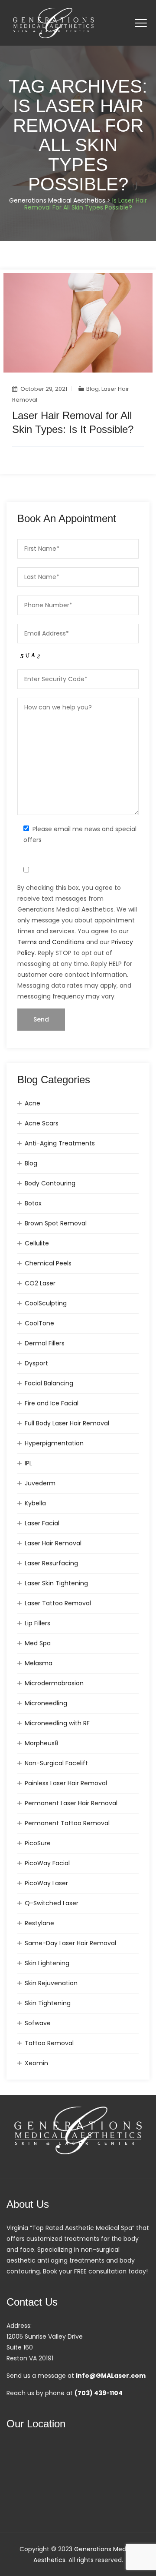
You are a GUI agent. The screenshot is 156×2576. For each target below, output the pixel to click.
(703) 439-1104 (99, 2393)
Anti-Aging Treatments (60, 1143)
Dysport (36, 1363)
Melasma (39, 1663)
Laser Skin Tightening (56, 1583)
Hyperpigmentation (54, 1443)
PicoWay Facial (47, 1863)
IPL (28, 1463)
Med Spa (38, 1643)
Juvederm (40, 1483)
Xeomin (36, 2063)
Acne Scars (42, 1123)
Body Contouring (50, 1183)
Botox (33, 1203)
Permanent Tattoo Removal (67, 1823)
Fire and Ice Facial (52, 1403)
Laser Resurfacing (51, 1563)
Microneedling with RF (57, 1723)
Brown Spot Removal (56, 1223)
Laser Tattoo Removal (58, 1603)
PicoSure (38, 1843)
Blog (93, 389)
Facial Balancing (49, 1383)
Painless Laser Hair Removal (66, 1783)
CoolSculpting (46, 1303)
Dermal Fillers (45, 1343)
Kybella (35, 1503)
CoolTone (39, 1323)
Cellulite (37, 1243)
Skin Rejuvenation (51, 1983)
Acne (32, 1103)
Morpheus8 (42, 1743)
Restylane (39, 1923)
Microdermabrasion (54, 1683)
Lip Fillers (37, 1623)
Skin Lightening (47, 1963)
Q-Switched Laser (52, 1903)
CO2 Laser (40, 1283)
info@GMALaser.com (111, 2376)
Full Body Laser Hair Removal (67, 1423)
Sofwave (38, 2023)
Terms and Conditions (51, 942)
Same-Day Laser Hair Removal (70, 1943)
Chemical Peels (48, 1263)
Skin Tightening (48, 2003)
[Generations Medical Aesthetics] (54, 23)
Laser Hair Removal (53, 1543)
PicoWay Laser (46, 1883)
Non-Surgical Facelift (56, 1763)
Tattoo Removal (49, 2043)
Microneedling (46, 1703)
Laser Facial (42, 1523)
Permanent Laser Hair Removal (71, 1803)
